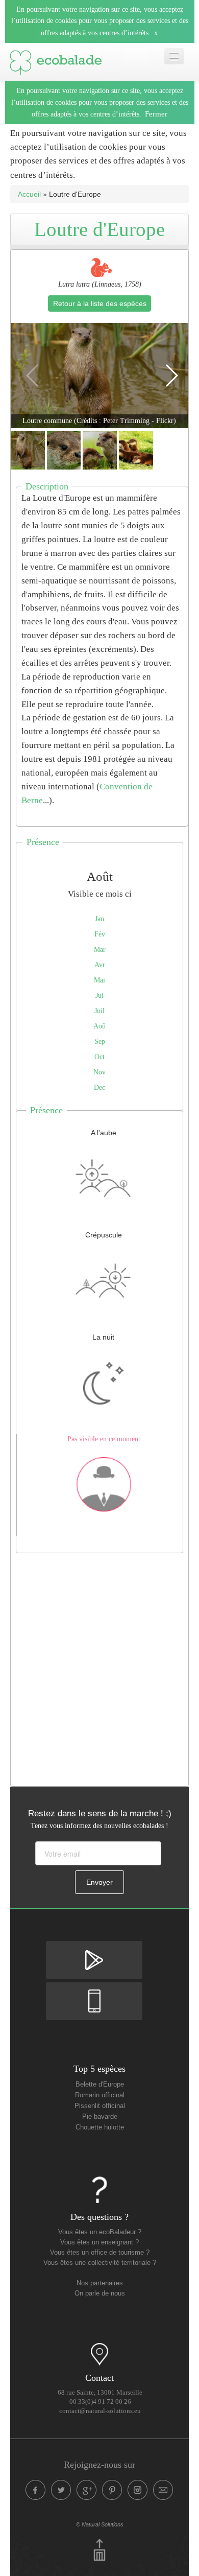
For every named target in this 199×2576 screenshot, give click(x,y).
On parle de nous (100, 2293)
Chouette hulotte (100, 2127)
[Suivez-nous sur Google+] (87, 2490)
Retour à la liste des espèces (100, 303)
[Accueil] (56, 60)
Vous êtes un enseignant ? (99, 2242)
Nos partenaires (100, 2283)
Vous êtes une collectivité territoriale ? (100, 2263)
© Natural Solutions (100, 2524)
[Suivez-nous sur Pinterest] (112, 2490)
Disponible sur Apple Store (94, 1991)
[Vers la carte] (99, 2354)
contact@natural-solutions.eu (100, 2411)
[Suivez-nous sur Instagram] (138, 2490)
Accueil (29, 194)
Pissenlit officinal (100, 2106)
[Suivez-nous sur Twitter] (61, 2490)
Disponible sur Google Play (94, 1950)
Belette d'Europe (100, 2085)
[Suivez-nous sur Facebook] (36, 2490)
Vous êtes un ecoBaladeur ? (100, 2232)
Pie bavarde (100, 2117)
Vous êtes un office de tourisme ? (100, 2253)
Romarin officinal (100, 2095)
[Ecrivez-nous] (163, 2490)
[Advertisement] (99, 1667)
